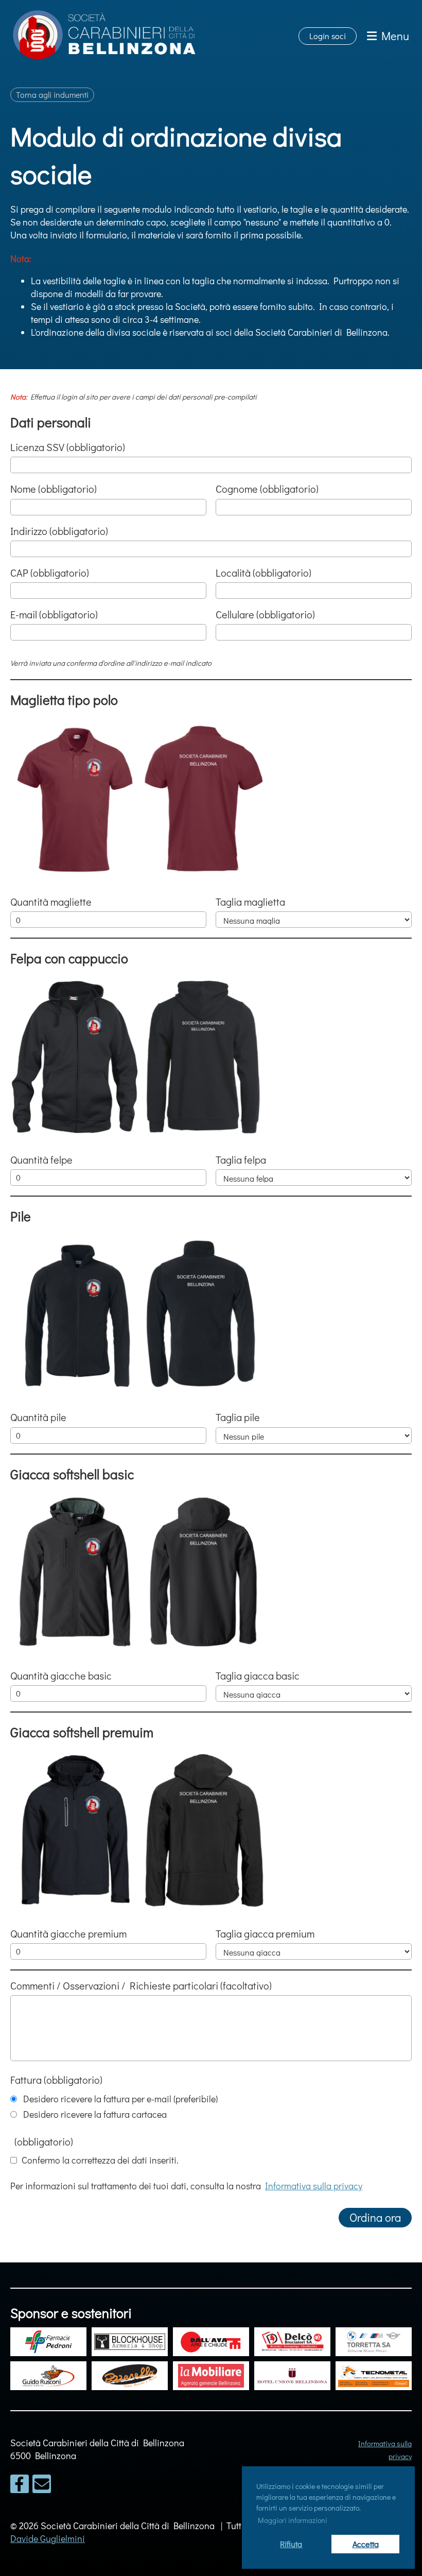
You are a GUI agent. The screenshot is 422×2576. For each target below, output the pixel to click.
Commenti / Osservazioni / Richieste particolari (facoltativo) (141, 1985)
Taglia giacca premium (265, 1933)
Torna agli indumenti (52, 94)
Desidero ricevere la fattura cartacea (93, 2114)
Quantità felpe (41, 1160)
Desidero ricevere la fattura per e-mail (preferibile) (118, 2099)
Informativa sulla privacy (314, 2186)
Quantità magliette (51, 902)
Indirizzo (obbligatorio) (59, 531)
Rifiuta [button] (291, 2544)
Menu (393, 36)
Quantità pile (38, 1417)
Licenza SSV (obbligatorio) (68, 447)
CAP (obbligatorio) (50, 573)
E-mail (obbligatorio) (54, 614)
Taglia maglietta (250, 902)
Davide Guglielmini (48, 2538)
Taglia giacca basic (258, 1675)
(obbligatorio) (42, 2141)
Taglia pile (238, 1417)
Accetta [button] (366, 2544)
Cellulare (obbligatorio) (265, 614)
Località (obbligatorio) (263, 573)
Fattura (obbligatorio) (56, 2080)
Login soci (328, 36)
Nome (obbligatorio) (54, 489)
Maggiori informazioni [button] (293, 2520)
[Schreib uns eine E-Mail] (42, 2486)
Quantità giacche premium (68, 1933)
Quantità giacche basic (61, 1675)
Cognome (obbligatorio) (267, 489)
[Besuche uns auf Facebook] (20, 2486)
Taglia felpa (241, 1160)
